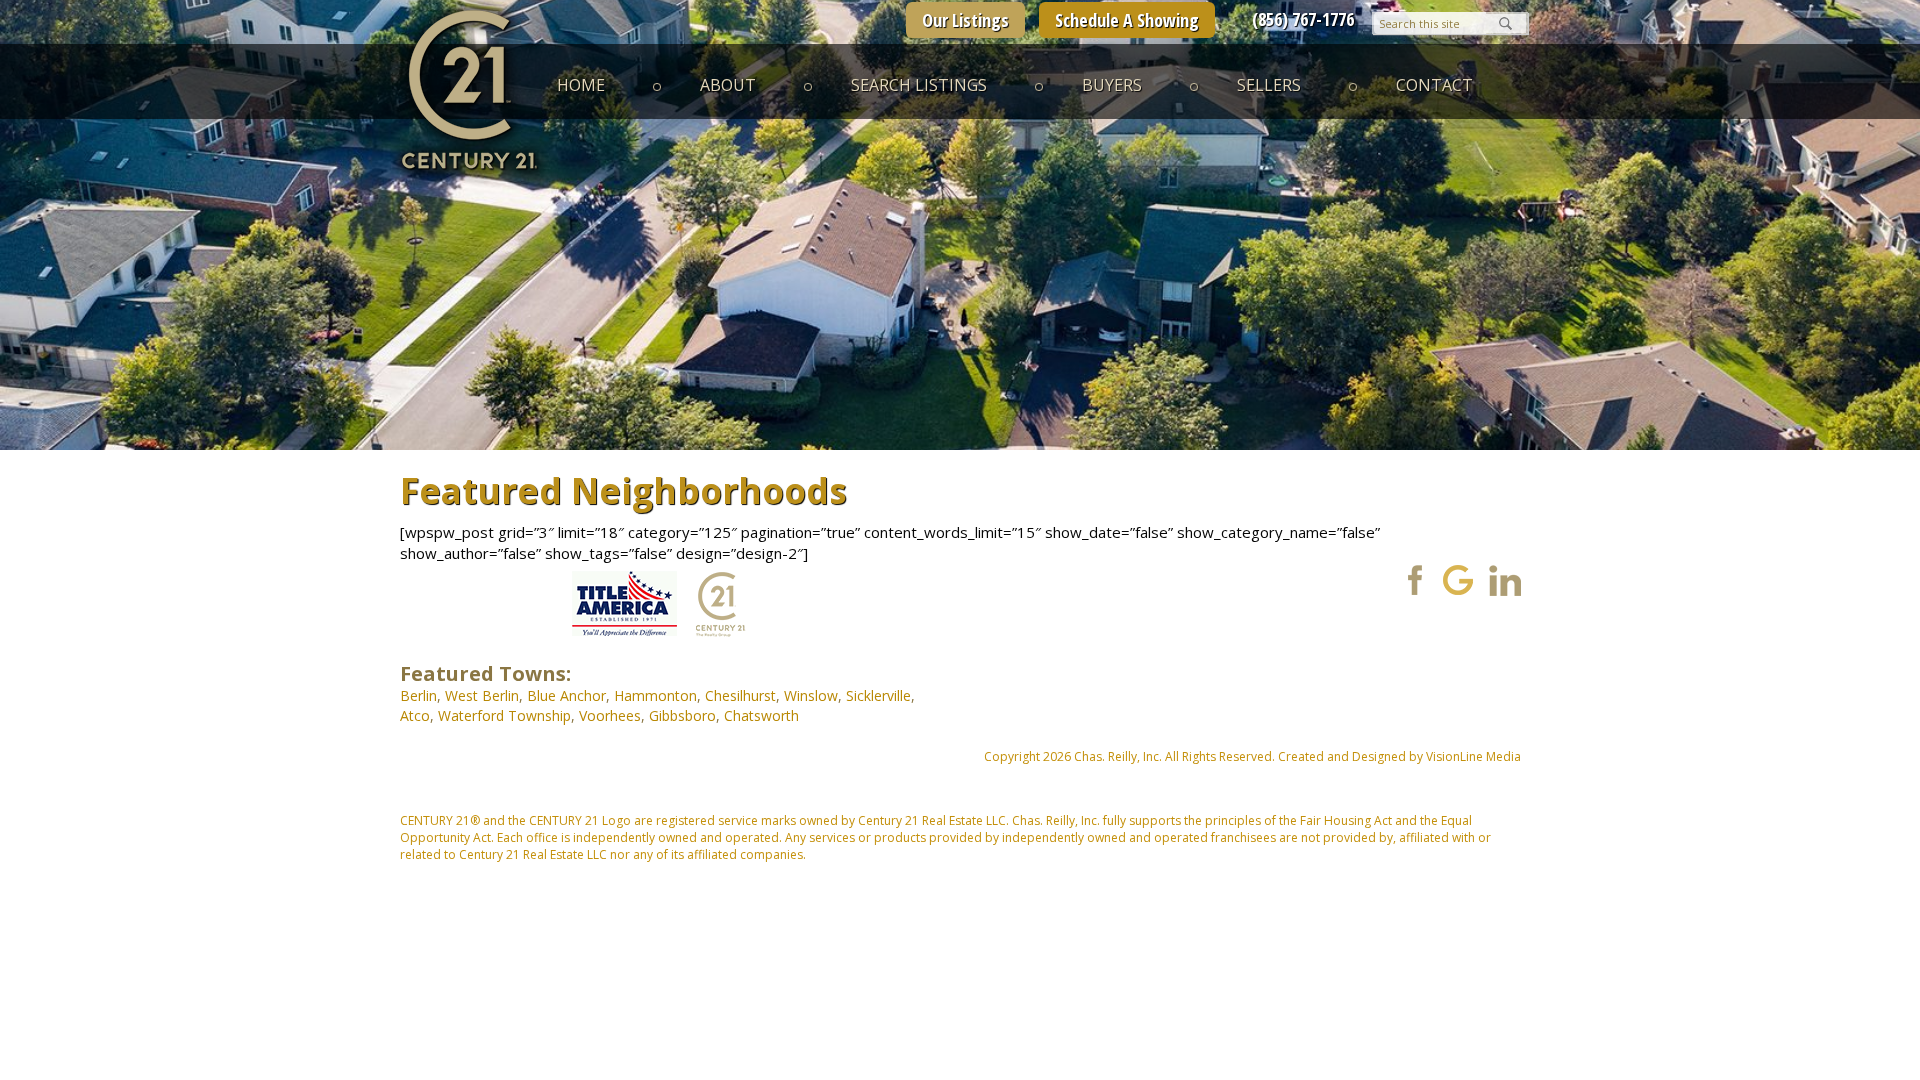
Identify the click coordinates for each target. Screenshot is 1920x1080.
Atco (415, 715)
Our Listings (965, 20)
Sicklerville (878, 695)
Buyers (1112, 85)
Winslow (811, 695)
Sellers (1269, 85)
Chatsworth (761, 715)
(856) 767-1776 (1303, 19)
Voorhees (610, 715)
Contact (1434, 85)
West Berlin (482, 695)
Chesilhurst (740, 695)
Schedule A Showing (1127, 20)
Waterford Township (504, 715)
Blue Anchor (566, 695)
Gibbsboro (682, 715)
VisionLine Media (1473, 756)
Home (581, 85)
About (728, 85)
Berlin (418, 695)
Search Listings (919, 85)
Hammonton (655, 695)
